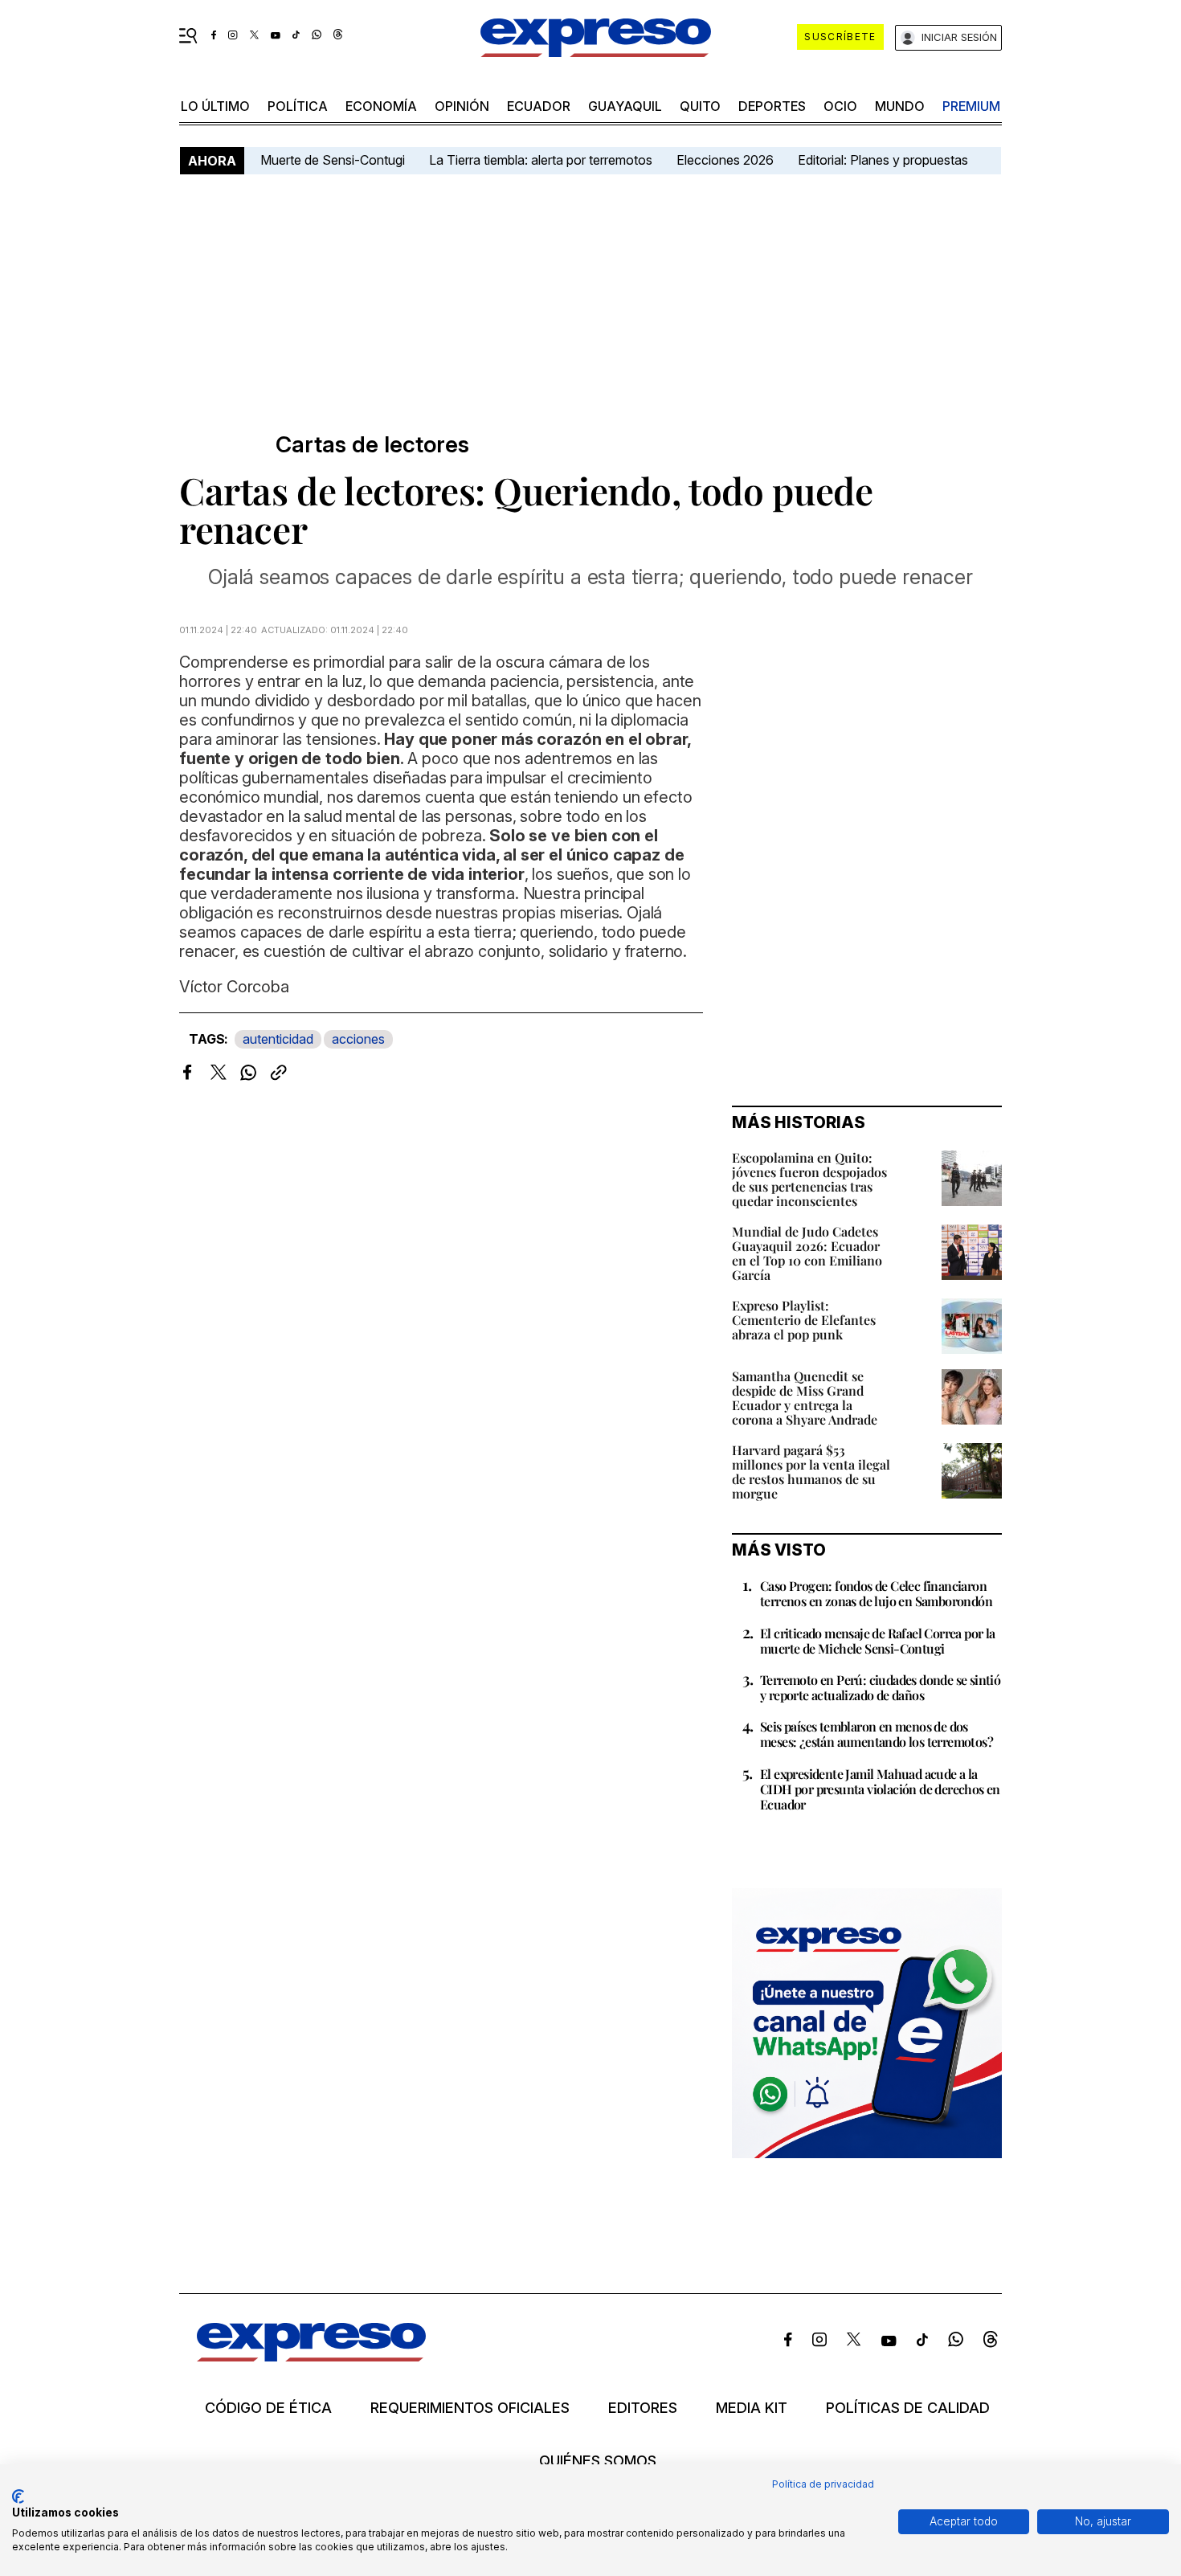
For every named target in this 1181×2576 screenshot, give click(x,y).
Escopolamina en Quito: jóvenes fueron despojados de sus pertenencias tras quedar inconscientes (809, 1179)
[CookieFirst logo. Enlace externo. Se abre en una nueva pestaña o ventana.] (18, 2496)
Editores (643, 2408)
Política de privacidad (823, 2484)
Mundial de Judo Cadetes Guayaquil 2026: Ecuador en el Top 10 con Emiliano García (807, 1253)
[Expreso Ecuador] (311, 2356)
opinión (462, 106)
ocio (840, 106)
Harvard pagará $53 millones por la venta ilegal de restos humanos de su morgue (811, 1472)
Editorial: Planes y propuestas (883, 160)
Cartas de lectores (372, 445)
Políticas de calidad (908, 2408)
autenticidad (278, 1039)
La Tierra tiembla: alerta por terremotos (541, 160)
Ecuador (539, 106)
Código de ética (268, 2408)
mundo (900, 106)
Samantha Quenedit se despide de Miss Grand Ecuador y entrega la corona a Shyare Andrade (805, 1398)
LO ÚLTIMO (215, 106)
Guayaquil (625, 106)
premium (971, 106)
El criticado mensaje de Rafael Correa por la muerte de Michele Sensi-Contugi (878, 1641)
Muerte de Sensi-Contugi (333, 160)
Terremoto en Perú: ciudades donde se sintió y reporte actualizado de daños (880, 1687)
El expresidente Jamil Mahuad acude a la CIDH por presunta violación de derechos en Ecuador (880, 1789)
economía (381, 106)
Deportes (772, 106)
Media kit (752, 2408)
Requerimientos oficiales (470, 2408)
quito (700, 106)
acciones (358, 1039)
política (298, 106)
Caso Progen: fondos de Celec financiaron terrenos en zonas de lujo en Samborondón (876, 1593)
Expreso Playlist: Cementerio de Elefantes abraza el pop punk (804, 1320)
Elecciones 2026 (725, 160)
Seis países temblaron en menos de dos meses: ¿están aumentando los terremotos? (877, 1734)
